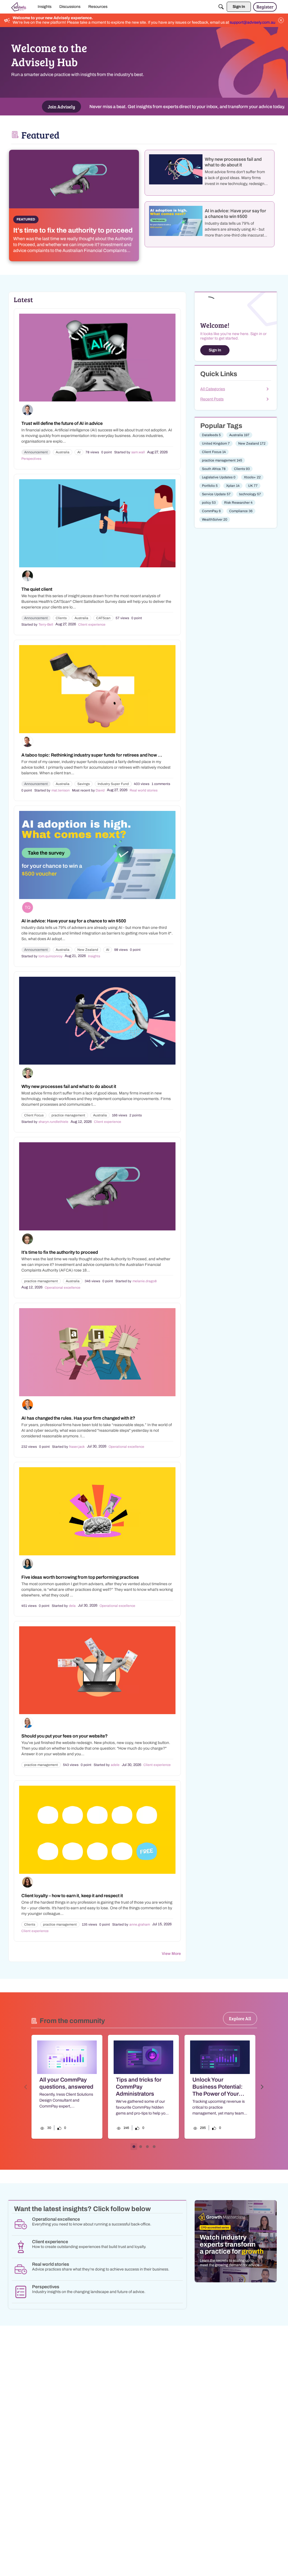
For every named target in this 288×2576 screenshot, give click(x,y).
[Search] (221, 7)
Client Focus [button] (34, 1115)
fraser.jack (77, 1447)
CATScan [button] (103, 618)
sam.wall (138, 452)
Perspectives (31, 459)
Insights (94, 956)
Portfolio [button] (210, 486)
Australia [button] (63, 452)
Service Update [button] (216, 494)
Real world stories (144, 790)
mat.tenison (61, 790)
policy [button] (209, 503)
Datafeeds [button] (211, 435)
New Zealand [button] (88, 950)
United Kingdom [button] (216, 443)
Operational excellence (63, 1288)
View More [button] (171, 1954)
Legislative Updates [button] (219, 477)
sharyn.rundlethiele (53, 1122)
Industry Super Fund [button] (113, 784)
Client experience (92, 625)
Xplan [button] (233, 486)
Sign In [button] (215, 350)
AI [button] (79, 452)
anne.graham (140, 1924)
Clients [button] (61, 618)
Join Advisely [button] (61, 107)
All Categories (213, 389)
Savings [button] (84, 784)
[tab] (134, 2147)
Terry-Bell (46, 625)
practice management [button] (68, 1115)
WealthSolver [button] (215, 519)
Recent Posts (212, 399)
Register (265, 7)
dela (72, 1606)
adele (115, 1765)
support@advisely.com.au (253, 22)
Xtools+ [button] (252, 477)
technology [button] (250, 494)
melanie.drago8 (145, 1281)
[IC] (19, 7)
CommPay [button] (211, 511)
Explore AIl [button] (240, 2018)
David (100, 790)
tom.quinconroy (50, 956)
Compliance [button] (241, 511)
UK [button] (253, 486)
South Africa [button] (214, 469)
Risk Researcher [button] (238, 503)
